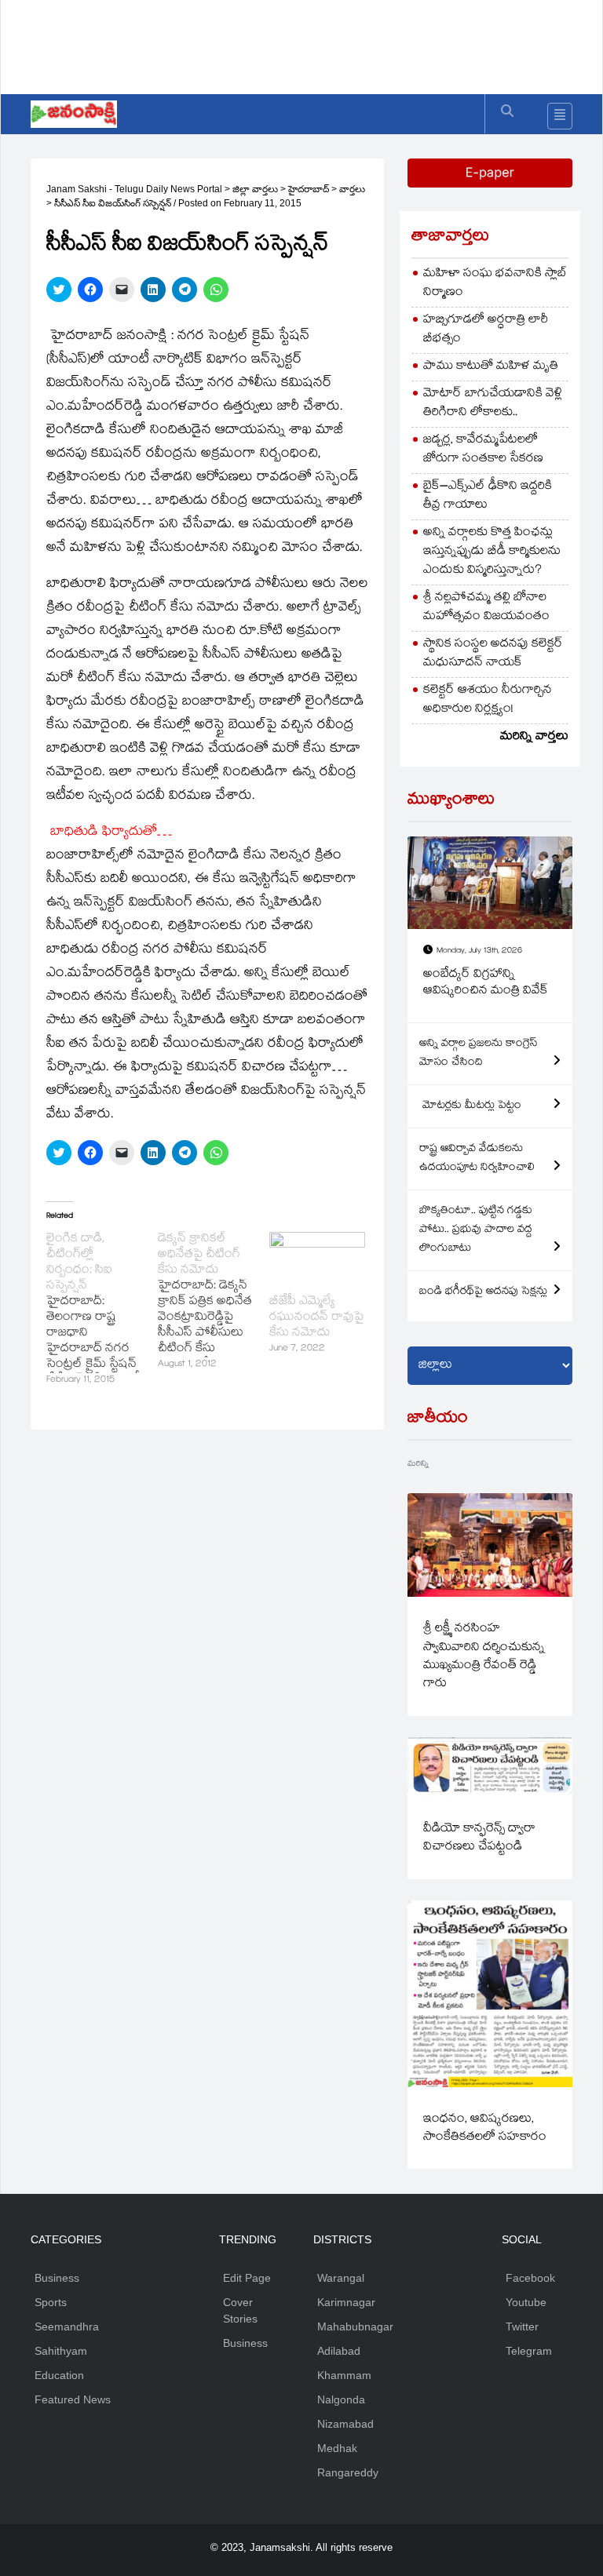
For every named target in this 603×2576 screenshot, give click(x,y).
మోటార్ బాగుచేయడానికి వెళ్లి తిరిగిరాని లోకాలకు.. (493, 404)
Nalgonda (341, 2399)
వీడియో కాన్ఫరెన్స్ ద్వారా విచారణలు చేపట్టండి (479, 1838)
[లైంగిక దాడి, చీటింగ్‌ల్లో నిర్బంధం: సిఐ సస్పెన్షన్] (102, 1310)
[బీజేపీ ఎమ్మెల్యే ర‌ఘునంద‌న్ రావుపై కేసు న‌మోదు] (317, 1259)
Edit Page (247, 2278)
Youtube (526, 2302)
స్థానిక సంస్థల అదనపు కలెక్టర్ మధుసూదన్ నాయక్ (493, 654)
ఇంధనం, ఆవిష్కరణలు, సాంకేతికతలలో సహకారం (485, 2129)
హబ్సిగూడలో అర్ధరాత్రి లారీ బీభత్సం (486, 330)
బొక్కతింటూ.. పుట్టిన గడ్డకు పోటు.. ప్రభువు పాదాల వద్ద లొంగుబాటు (476, 1230)
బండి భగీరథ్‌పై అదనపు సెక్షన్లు (483, 1292)
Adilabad (339, 2351)
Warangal (341, 2278)
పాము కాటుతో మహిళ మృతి (491, 367)
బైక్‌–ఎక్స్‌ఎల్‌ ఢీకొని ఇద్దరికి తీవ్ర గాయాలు (488, 496)
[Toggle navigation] (560, 116)
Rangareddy (348, 2472)
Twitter (522, 2326)
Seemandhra (67, 2326)
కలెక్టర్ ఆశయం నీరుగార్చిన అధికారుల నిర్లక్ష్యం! (488, 700)
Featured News (73, 2399)
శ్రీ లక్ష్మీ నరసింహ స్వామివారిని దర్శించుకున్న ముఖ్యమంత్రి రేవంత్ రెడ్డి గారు (484, 1657)
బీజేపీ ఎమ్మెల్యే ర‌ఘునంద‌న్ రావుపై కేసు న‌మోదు (316, 1318)
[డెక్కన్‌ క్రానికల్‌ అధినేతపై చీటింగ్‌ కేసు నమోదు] (214, 1303)
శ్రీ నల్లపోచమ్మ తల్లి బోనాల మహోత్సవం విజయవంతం (486, 608)
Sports (51, 2302)
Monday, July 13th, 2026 (479, 951)
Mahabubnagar (355, 2326)
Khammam (344, 2375)
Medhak (337, 2448)
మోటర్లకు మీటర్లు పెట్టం (470, 1106)
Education (59, 2375)
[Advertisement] (316, 43)
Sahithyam (61, 2351)
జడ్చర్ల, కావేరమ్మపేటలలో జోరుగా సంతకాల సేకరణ (483, 450)
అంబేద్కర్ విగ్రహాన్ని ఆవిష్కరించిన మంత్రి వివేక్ (486, 984)
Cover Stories (240, 2310)
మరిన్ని (418, 1465)
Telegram (529, 2351)
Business (57, 2278)
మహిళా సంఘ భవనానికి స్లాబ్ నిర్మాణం (495, 284)
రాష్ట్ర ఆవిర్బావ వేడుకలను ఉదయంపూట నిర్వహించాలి (477, 1159)
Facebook (530, 2278)
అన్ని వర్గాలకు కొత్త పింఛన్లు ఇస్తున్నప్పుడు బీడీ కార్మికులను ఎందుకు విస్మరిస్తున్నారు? (492, 552)
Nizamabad (345, 2424)
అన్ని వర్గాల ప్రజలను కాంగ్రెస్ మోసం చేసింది (479, 1054)
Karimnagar (346, 2302)
